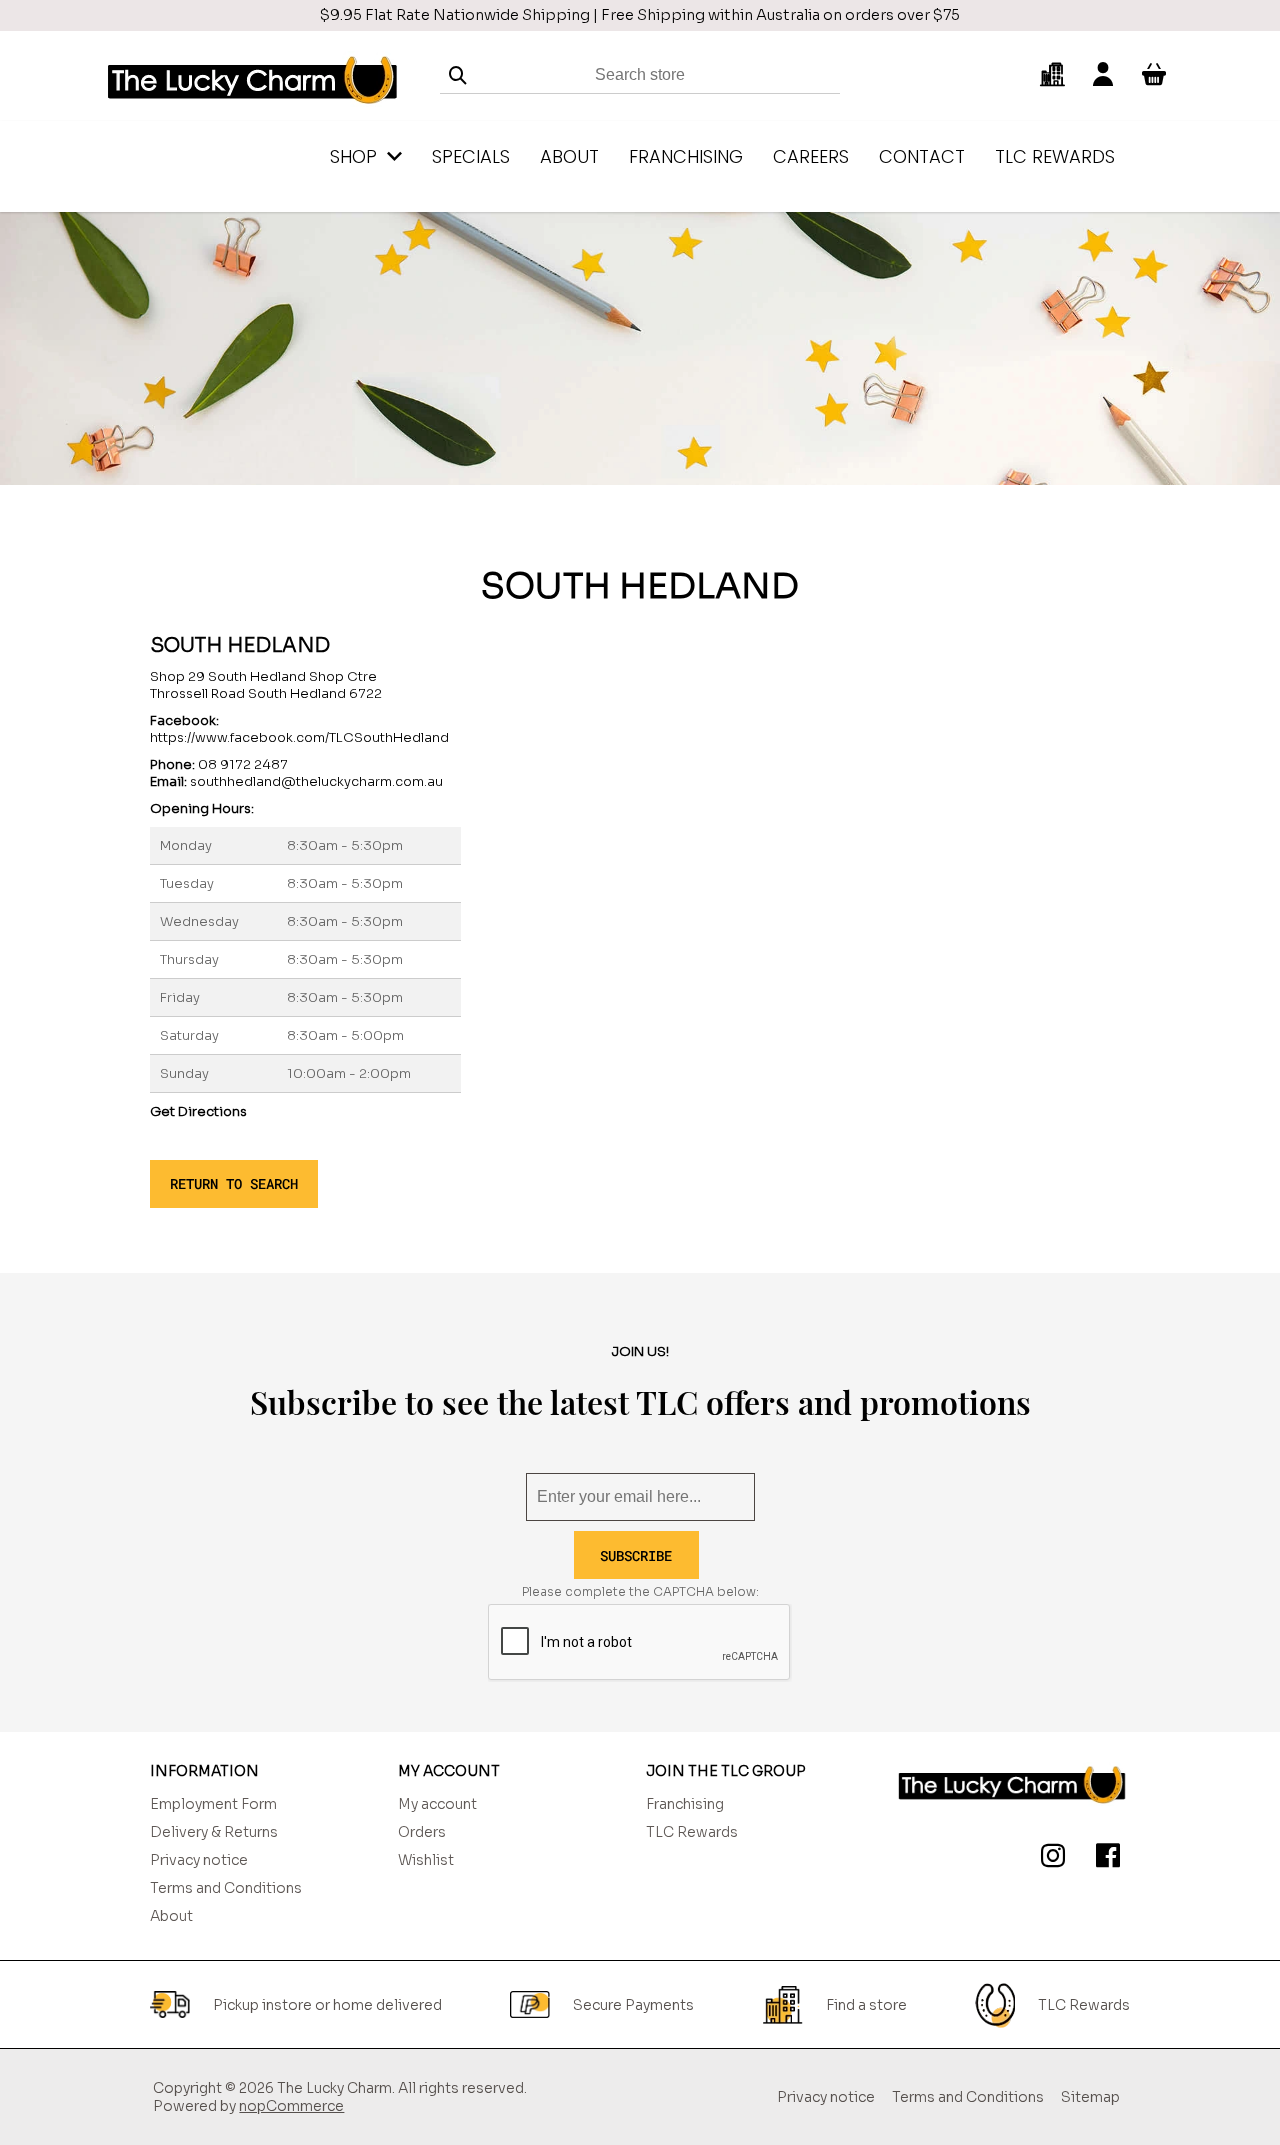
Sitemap (1090, 2097)
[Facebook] (1104, 1859)
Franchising (685, 1804)
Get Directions (198, 1111)
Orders (422, 1832)
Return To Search (234, 1183)
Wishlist (426, 1860)
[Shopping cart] (1154, 75)
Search (458, 75)
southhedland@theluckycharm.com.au (316, 781)
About (171, 1916)
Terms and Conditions (226, 1888)
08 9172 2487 (243, 764)
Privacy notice (199, 1860)
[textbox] (640, 76)
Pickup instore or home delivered (327, 2005)
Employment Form (213, 1804)
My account (437, 1804)
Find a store (866, 2005)
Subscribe (636, 1555)
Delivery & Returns (214, 1832)
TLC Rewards (692, 1832)
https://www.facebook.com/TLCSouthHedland (299, 737)
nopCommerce (291, 2106)
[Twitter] (1049, 1859)
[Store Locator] (1052, 75)
